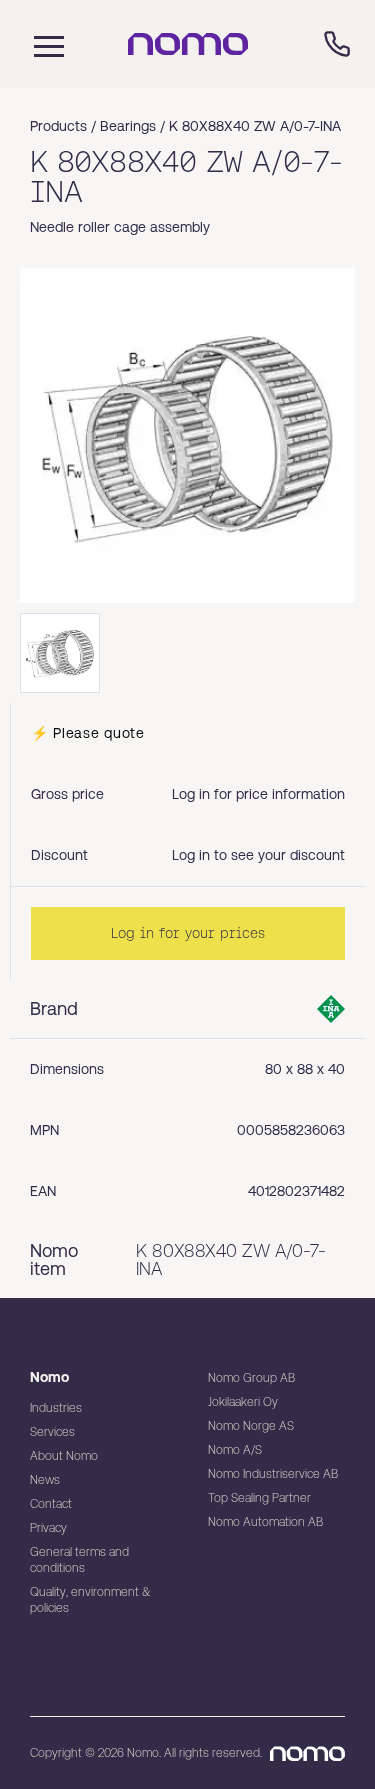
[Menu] (44, 44)
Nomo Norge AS (251, 1426)
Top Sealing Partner (259, 1498)
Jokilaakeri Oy (243, 1402)
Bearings (128, 126)
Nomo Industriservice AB (273, 1474)
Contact (51, 1504)
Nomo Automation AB (265, 1522)
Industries (56, 1408)
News (45, 1480)
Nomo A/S (235, 1450)
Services (52, 1432)
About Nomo (64, 1456)
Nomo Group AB (251, 1378)
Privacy (48, 1528)
